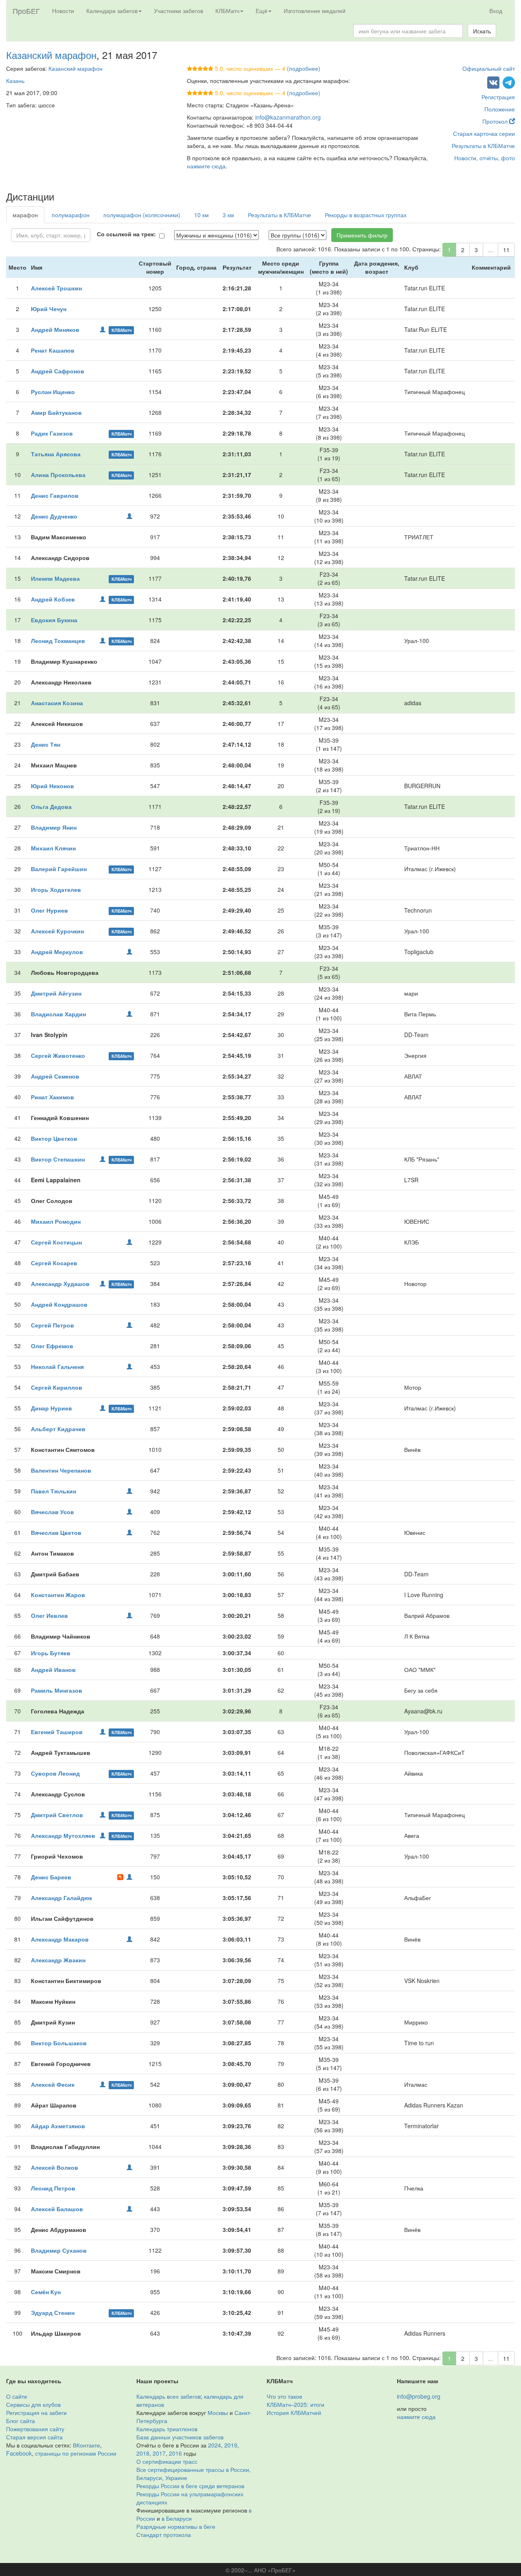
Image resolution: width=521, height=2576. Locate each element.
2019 (231, 2445)
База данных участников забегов (180, 2437)
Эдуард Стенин (53, 2312)
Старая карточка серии (484, 133)
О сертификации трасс (167, 2461)
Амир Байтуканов (56, 412)
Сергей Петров (53, 1325)
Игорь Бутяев (51, 1653)
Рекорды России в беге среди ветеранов (190, 2486)
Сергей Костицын (56, 1242)
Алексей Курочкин (57, 931)
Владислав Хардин (58, 1014)
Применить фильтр (362, 235)
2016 (175, 2453)
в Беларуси (177, 2518)
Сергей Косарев (54, 1263)
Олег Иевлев (49, 1615)
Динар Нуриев (51, 1408)
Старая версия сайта (34, 2437)
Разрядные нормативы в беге (176, 2526)
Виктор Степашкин (58, 1159)
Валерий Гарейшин (59, 869)
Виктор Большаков (59, 2043)
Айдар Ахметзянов (58, 2126)
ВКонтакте (86, 2445)
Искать (482, 31)
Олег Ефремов (52, 1346)
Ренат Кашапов (53, 350)
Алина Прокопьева (58, 475)
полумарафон (71, 215)
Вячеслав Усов (53, 1512)
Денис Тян (46, 744)
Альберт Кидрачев (58, 1429)
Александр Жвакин (58, 1960)
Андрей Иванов (53, 1669)
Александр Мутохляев (63, 1835)
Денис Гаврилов (55, 495)
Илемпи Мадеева (55, 578)
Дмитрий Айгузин (56, 993)
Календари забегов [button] (112, 11)
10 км (201, 215)
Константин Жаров (58, 1595)
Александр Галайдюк (61, 1898)
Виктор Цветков (54, 1138)
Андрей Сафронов (58, 371)
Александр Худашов (60, 1284)
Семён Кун (46, 2292)
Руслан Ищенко (53, 392)
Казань (15, 81)
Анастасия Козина (57, 703)
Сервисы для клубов (33, 2404)
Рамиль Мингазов (57, 1690)
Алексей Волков (55, 2167)
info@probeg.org (419, 2396)
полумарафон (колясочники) (142, 215)
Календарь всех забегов (169, 2396)
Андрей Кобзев (53, 599)
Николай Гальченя (57, 1366)
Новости (63, 11)
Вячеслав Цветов (56, 1532)
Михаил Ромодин (56, 1221)
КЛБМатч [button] (227, 11)
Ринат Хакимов (53, 1097)
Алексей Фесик (53, 2084)
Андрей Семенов (55, 1076)
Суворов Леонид (55, 1773)
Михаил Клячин (53, 848)
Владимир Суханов (59, 2250)
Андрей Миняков (55, 329)
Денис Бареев (51, 1877)
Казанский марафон (51, 55)
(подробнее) (304, 68)
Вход (496, 11)
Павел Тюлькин (54, 1491)
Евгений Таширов (57, 1732)
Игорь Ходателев (56, 889)
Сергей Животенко (58, 1055)
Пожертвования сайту (35, 2429)
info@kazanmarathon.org (288, 117)
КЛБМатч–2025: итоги (296, 2404)
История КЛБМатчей (294, 2413)
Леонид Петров (53, 2188)
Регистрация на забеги (36, 2413)
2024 (215, 2445)
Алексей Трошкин (56, 288)
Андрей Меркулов (57, 952)
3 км (228, 215)
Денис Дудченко (54, 516)
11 (506, 250)
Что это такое (285, 2396)
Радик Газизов (52, 433)
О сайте (17, 2396)
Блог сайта (21, 2421)
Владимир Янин (54, 827)
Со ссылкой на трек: (126, 234)
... (490, 250)
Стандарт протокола (164, 2535)
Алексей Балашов (57, 2209)
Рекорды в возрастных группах (366, 215)
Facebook (19, 2453)
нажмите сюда (206, 166)
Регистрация (498, 97)
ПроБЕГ (26, 11)
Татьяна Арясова (56, 454)
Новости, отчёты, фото (485, 158)
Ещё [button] (262, 11)
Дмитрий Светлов (57, 1815)
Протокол (496, 121)
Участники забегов (178, 11)
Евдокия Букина (54, 620)
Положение (500, 109)
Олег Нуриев (49, 910)
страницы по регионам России (76, 2453)
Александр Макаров (60, 1939)
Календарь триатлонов (167, 2429)
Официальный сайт (489, 68)
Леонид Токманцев (58, 641)
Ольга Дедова (51, 806)
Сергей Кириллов (57, 1387)
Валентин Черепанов (61, 1470)
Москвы (218, 2413)
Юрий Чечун (49, 309)
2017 (159, 2453)
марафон (25, 215)
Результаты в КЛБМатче (483, 146)
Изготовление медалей (315, 11)
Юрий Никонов (53, 786)
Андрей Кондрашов (59, 1304)
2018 (143, 2453)
